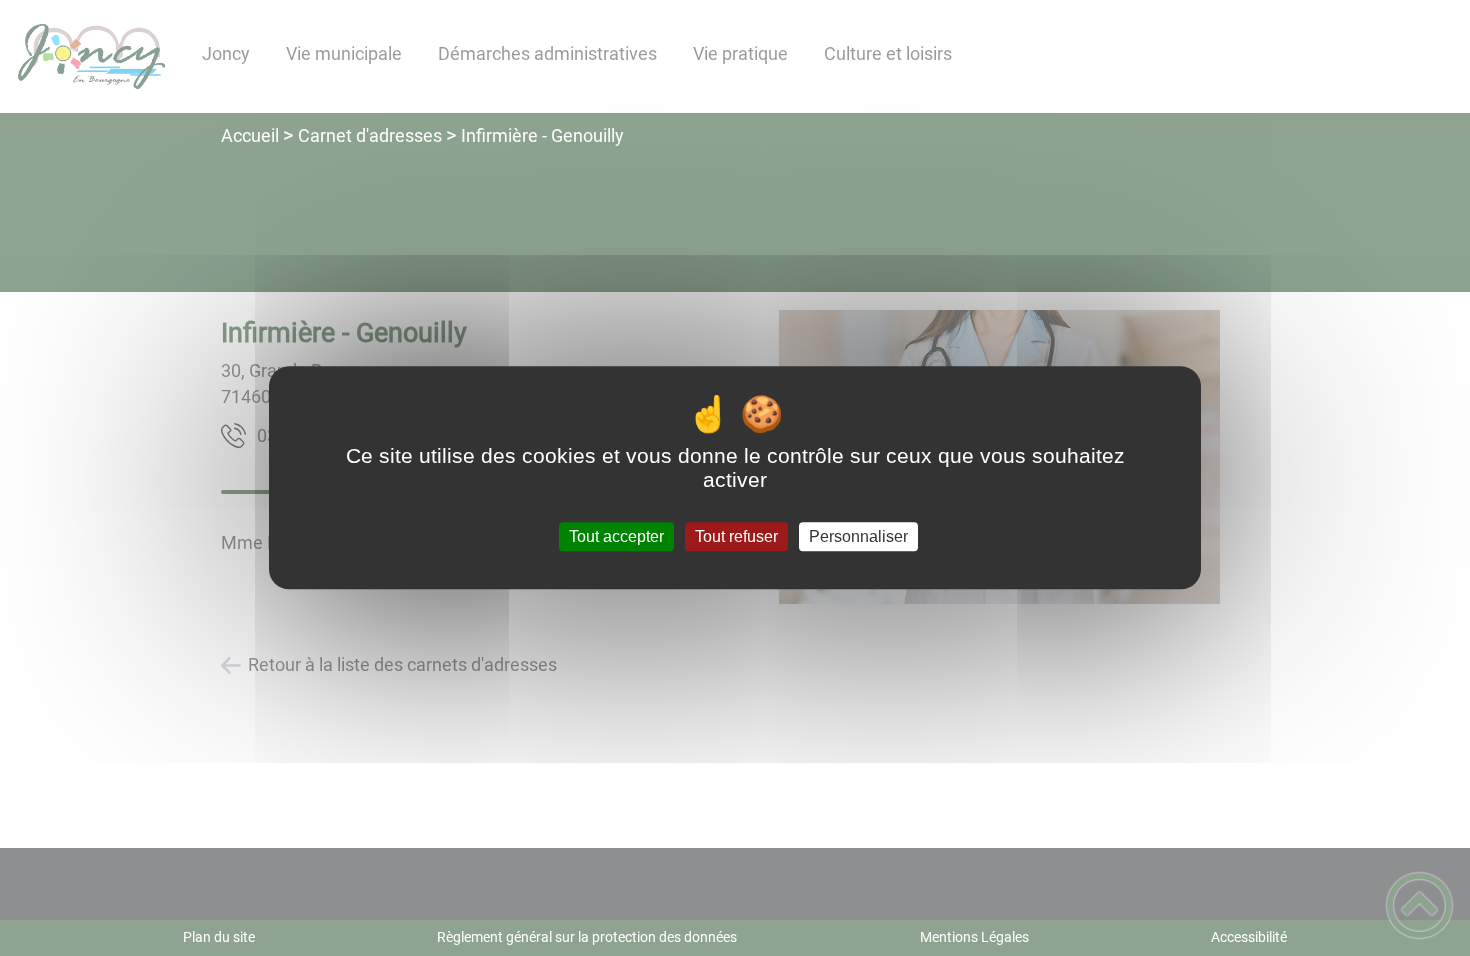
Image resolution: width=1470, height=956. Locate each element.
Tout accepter (616, 536)
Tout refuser (736, 536)
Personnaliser (858, 536)
